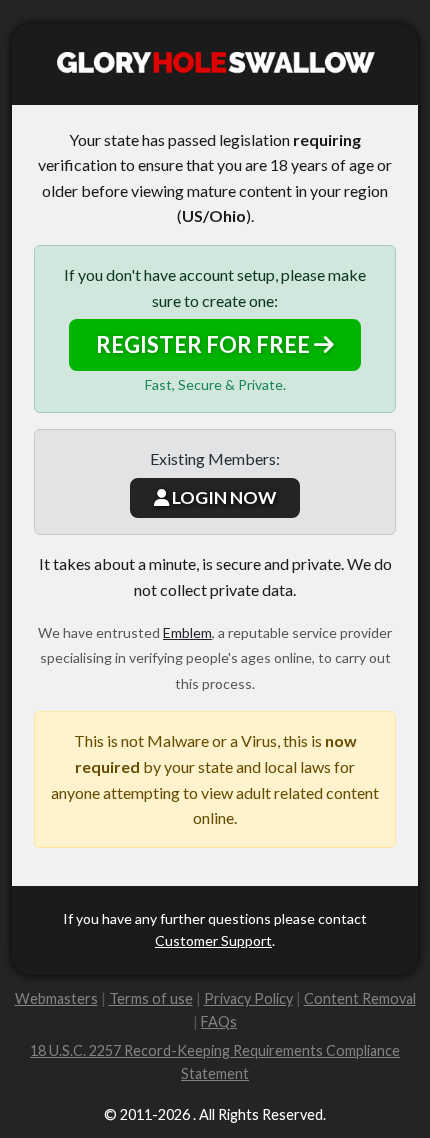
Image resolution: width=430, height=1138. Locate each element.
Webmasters (56, 998)
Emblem (187, 632)
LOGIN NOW (222, 497)
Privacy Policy (248, 998)
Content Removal (360, 998)
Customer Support (213, 940)
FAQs (219, 1021)
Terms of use (151, 998)
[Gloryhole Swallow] (215, 64)
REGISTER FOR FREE (205, 344)
